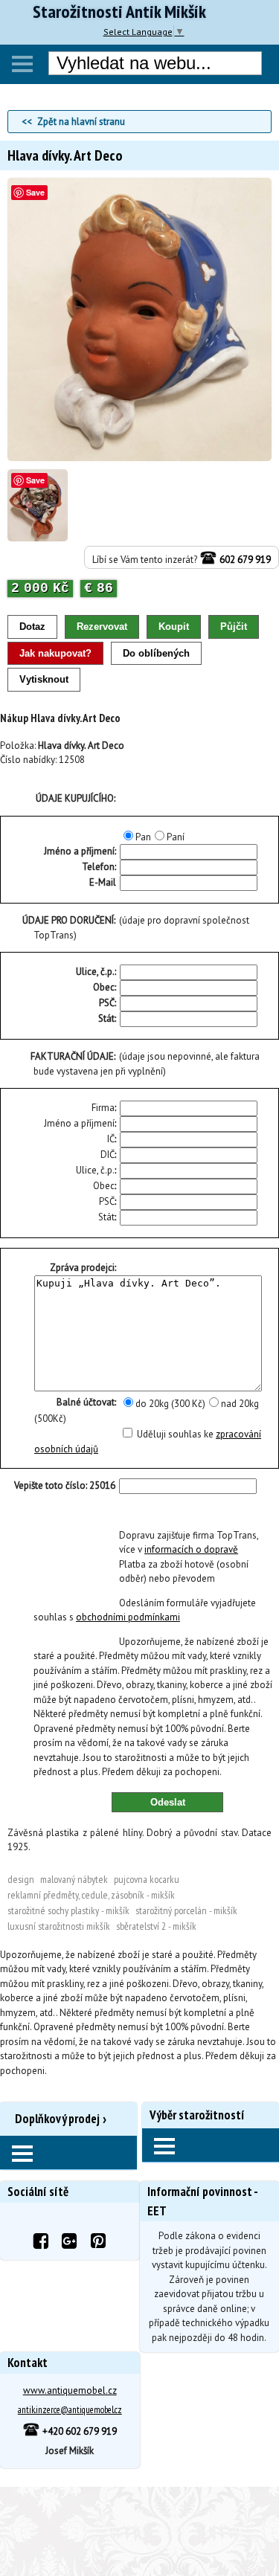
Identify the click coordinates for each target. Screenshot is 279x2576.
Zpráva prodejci (82, 1268)
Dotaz (32, 627)
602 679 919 (244, 560)
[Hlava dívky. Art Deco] (139, 458)
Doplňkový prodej (57, 2119)
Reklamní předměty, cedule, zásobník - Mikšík (91, 1895)
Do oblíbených (156, 653)
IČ (111, 1139)
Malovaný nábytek (74, 1879)
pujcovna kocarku (147, 1879)
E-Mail (103, 882)
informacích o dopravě (191, 1549)
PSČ (107, 1003)
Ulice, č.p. (95, 972)
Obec (104, 987)
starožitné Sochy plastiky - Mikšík (68, 1910)
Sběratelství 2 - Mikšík (156, 1926)
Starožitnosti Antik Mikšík (119, 12)
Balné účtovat (86, 1402)
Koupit (174, 627)
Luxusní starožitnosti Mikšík (59, 1926)
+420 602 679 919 (78, 2431)
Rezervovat (102, 627)
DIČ (108, 1155)
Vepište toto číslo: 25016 (65, 1485)
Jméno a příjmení (79, 1123)
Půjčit (234, 627)
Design (21, 1879)
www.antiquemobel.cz (70, 2390)
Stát (106, 1018)
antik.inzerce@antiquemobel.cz (70, 2410)
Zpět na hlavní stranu (81, 122)
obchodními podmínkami (128, 1617)
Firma (103, 1108)
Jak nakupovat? (55, 653)
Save (35, 192)
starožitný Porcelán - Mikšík (186, 1910)
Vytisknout (44, 679)
